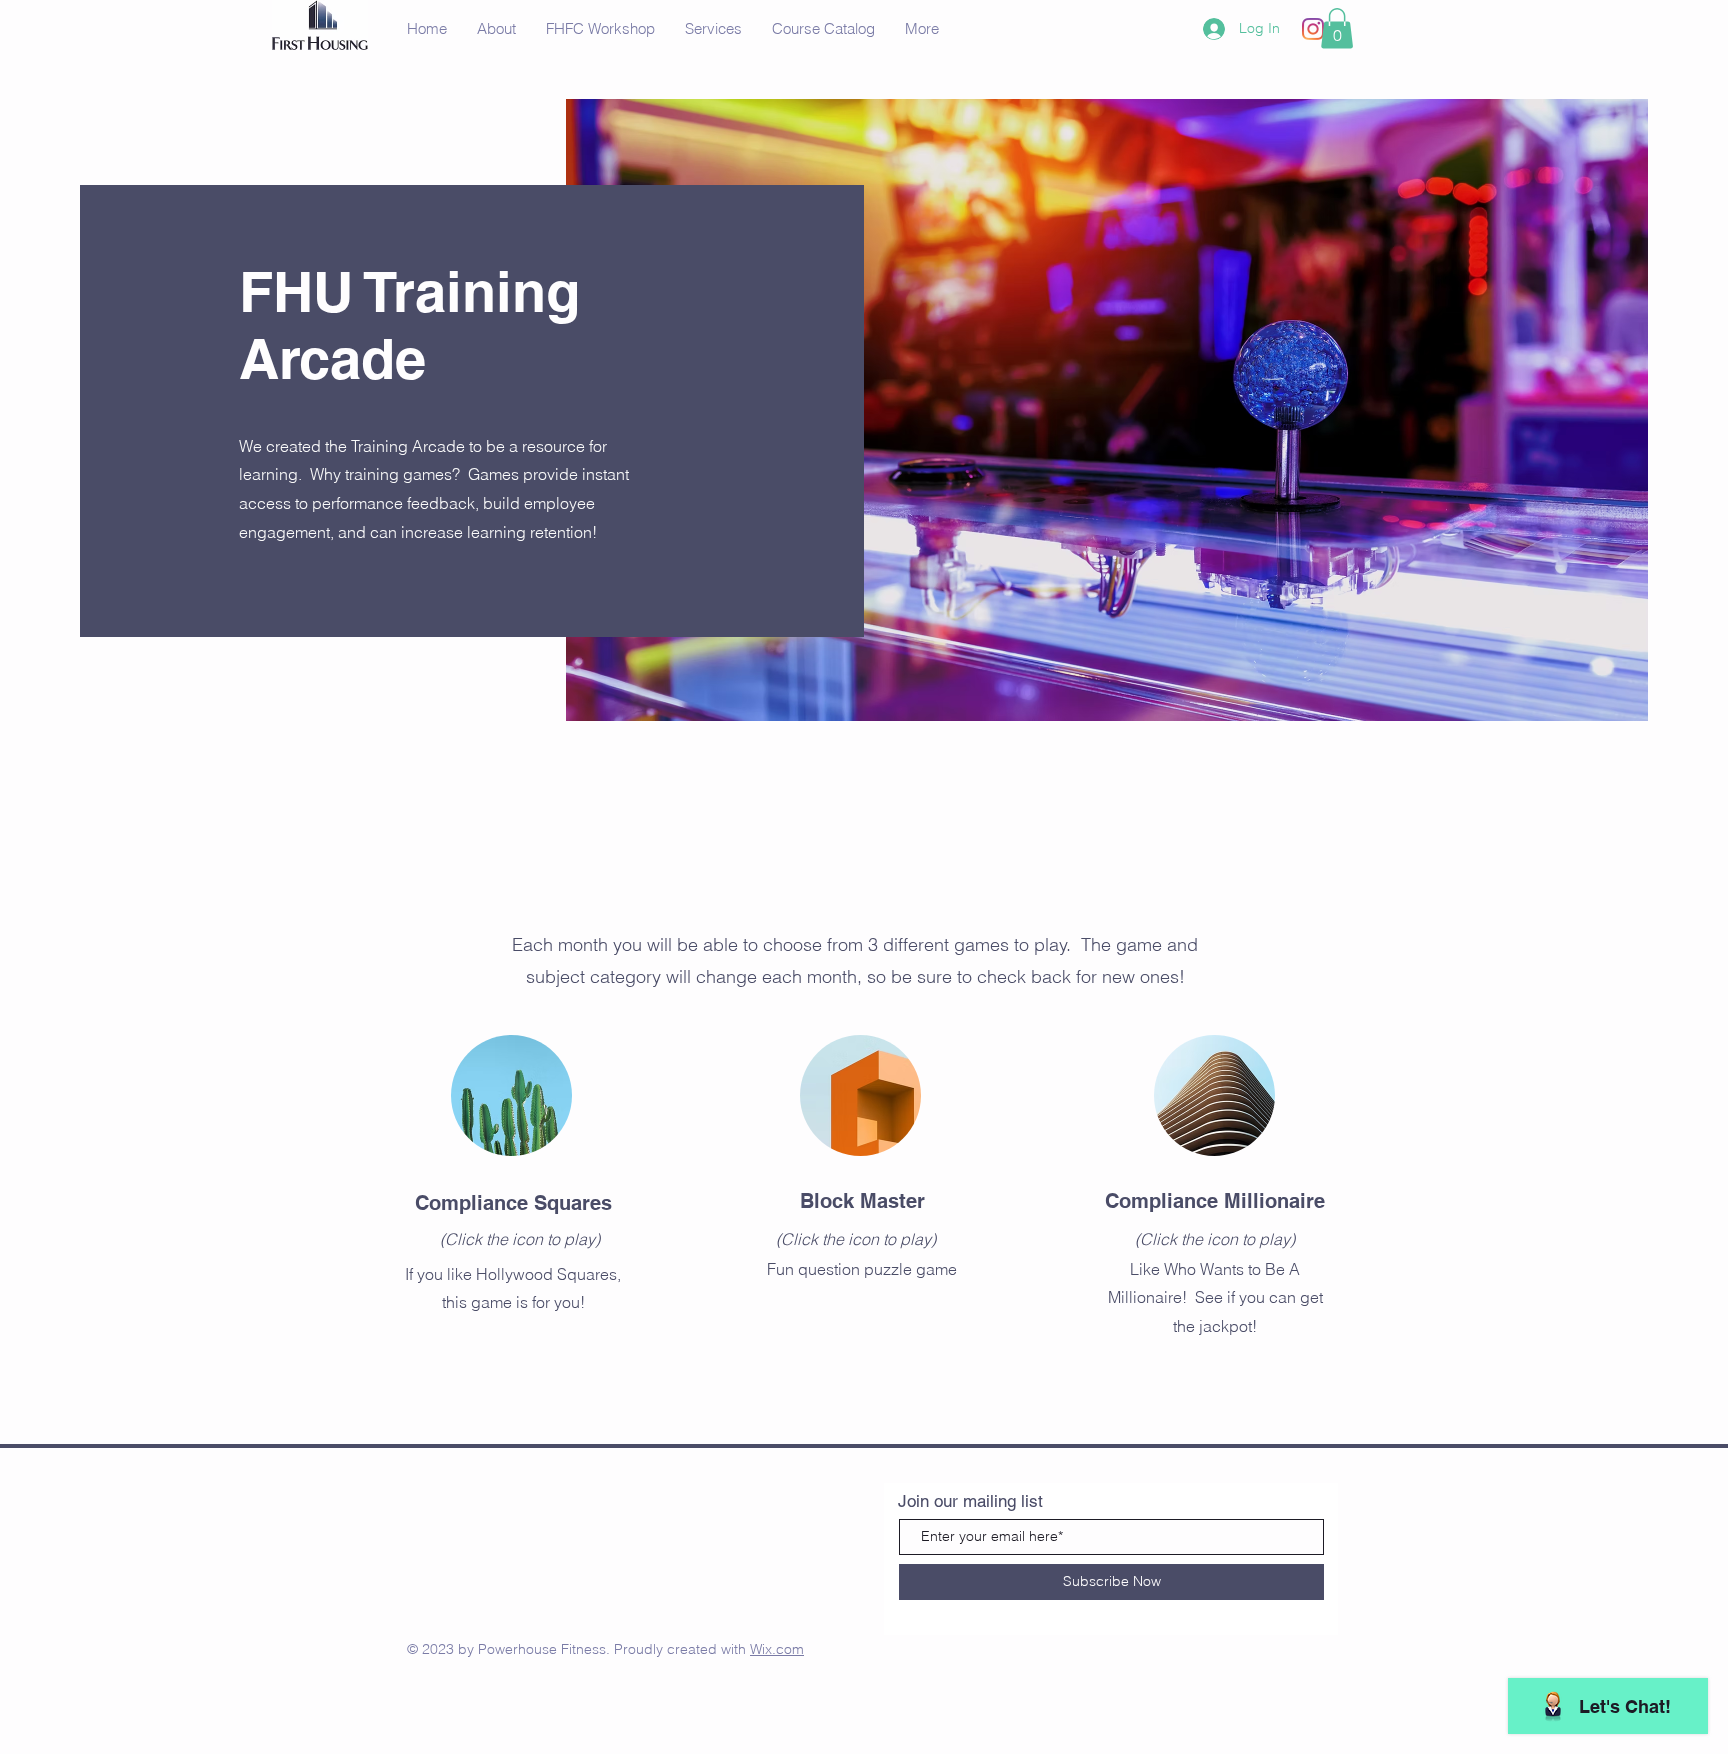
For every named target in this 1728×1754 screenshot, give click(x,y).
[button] (1337, 28)
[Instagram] (1313, 29)
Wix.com (777, 1649)
